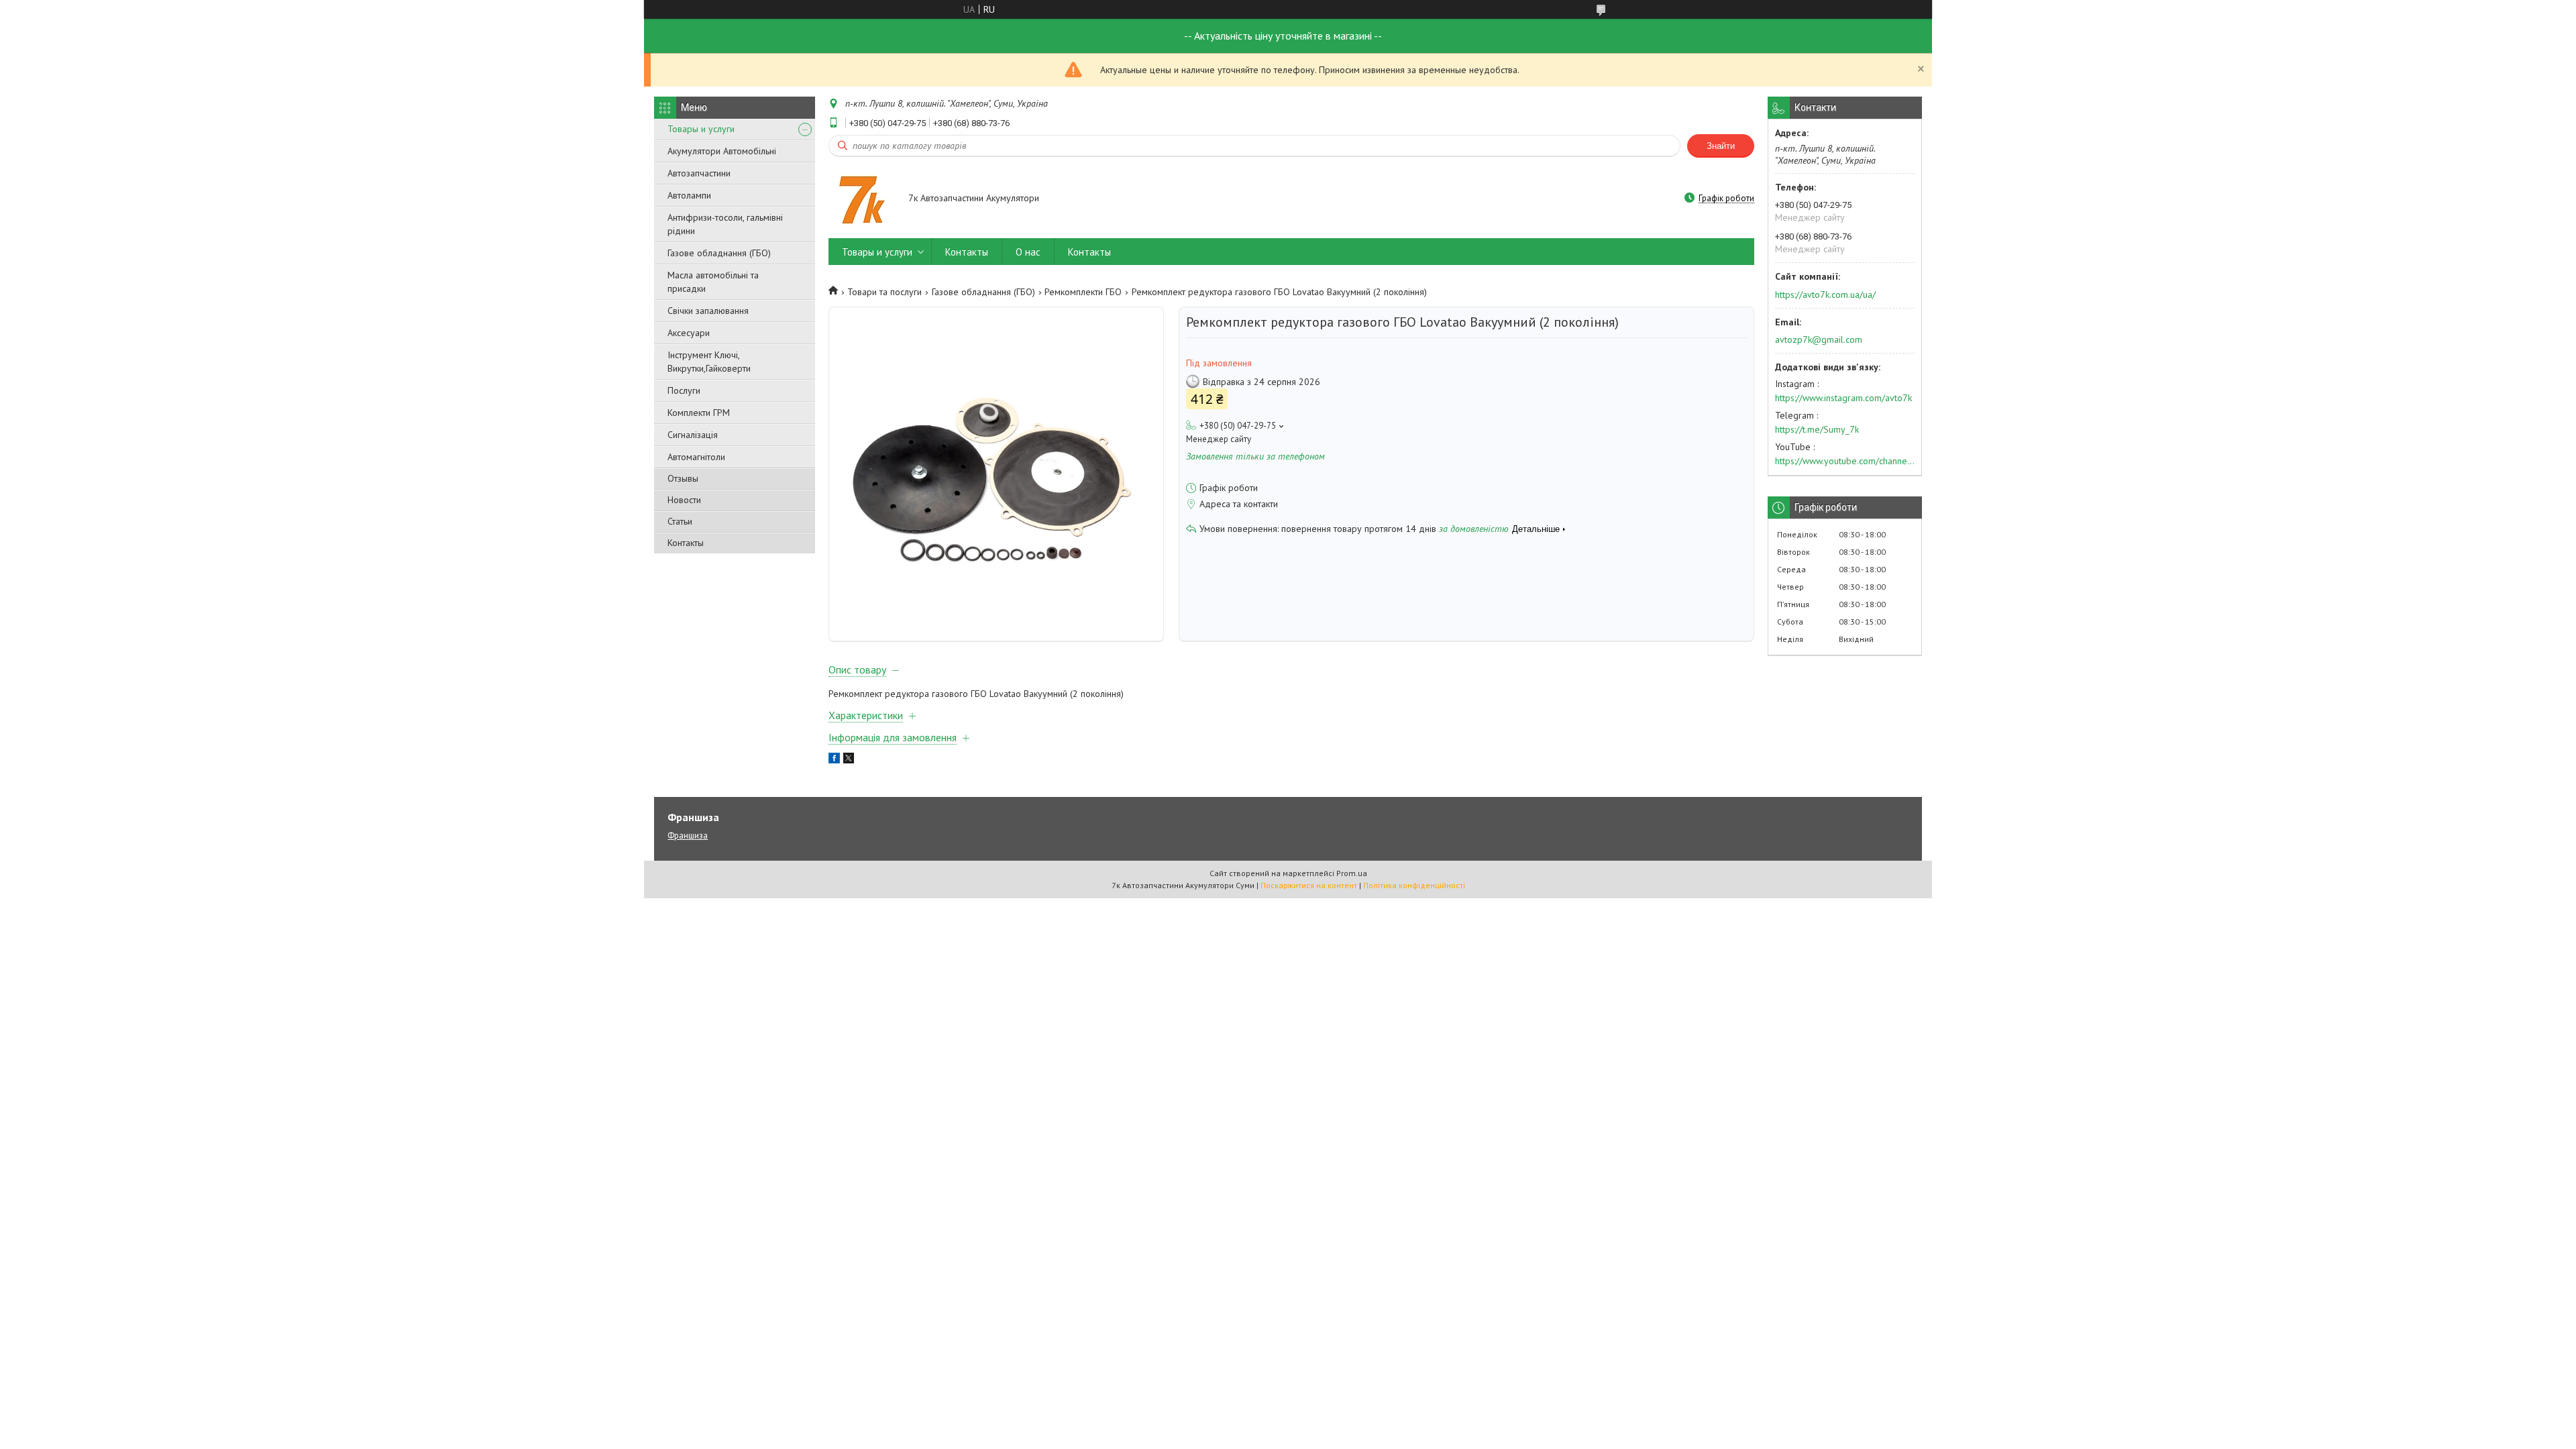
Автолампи (689, 195)
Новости (684, 500)
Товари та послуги (884, 292)
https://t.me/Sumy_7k (1817, 429)
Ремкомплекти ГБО (1083, 292)
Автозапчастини (699, 173)
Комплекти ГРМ (699, 413)
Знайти (1721, 146)
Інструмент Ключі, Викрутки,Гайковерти (709, 362)
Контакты (686, 543)
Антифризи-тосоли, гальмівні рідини (725, 224)
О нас (1028, 252)
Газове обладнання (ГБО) (719, 253)
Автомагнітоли (696, 457)
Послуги (684, 390)
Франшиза (688, 836)
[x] (849, 760)
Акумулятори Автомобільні (722, 151)
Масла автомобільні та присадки (713, 282)
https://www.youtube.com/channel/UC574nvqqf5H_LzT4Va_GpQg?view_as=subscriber (1845, 461)
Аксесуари (689, 333)
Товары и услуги (701, 129)
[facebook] (834, 760)
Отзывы (683, 478)
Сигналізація (693, 435)
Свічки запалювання (708, 311)
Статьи (680, 521)
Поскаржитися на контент (1309, 885)
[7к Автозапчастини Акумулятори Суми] (862, 199)
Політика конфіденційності (1414, 885)
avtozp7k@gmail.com (1819, 339)
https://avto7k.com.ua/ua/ (1825, 294)
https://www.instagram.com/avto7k (1843, 398)
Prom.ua (1352, 873)
